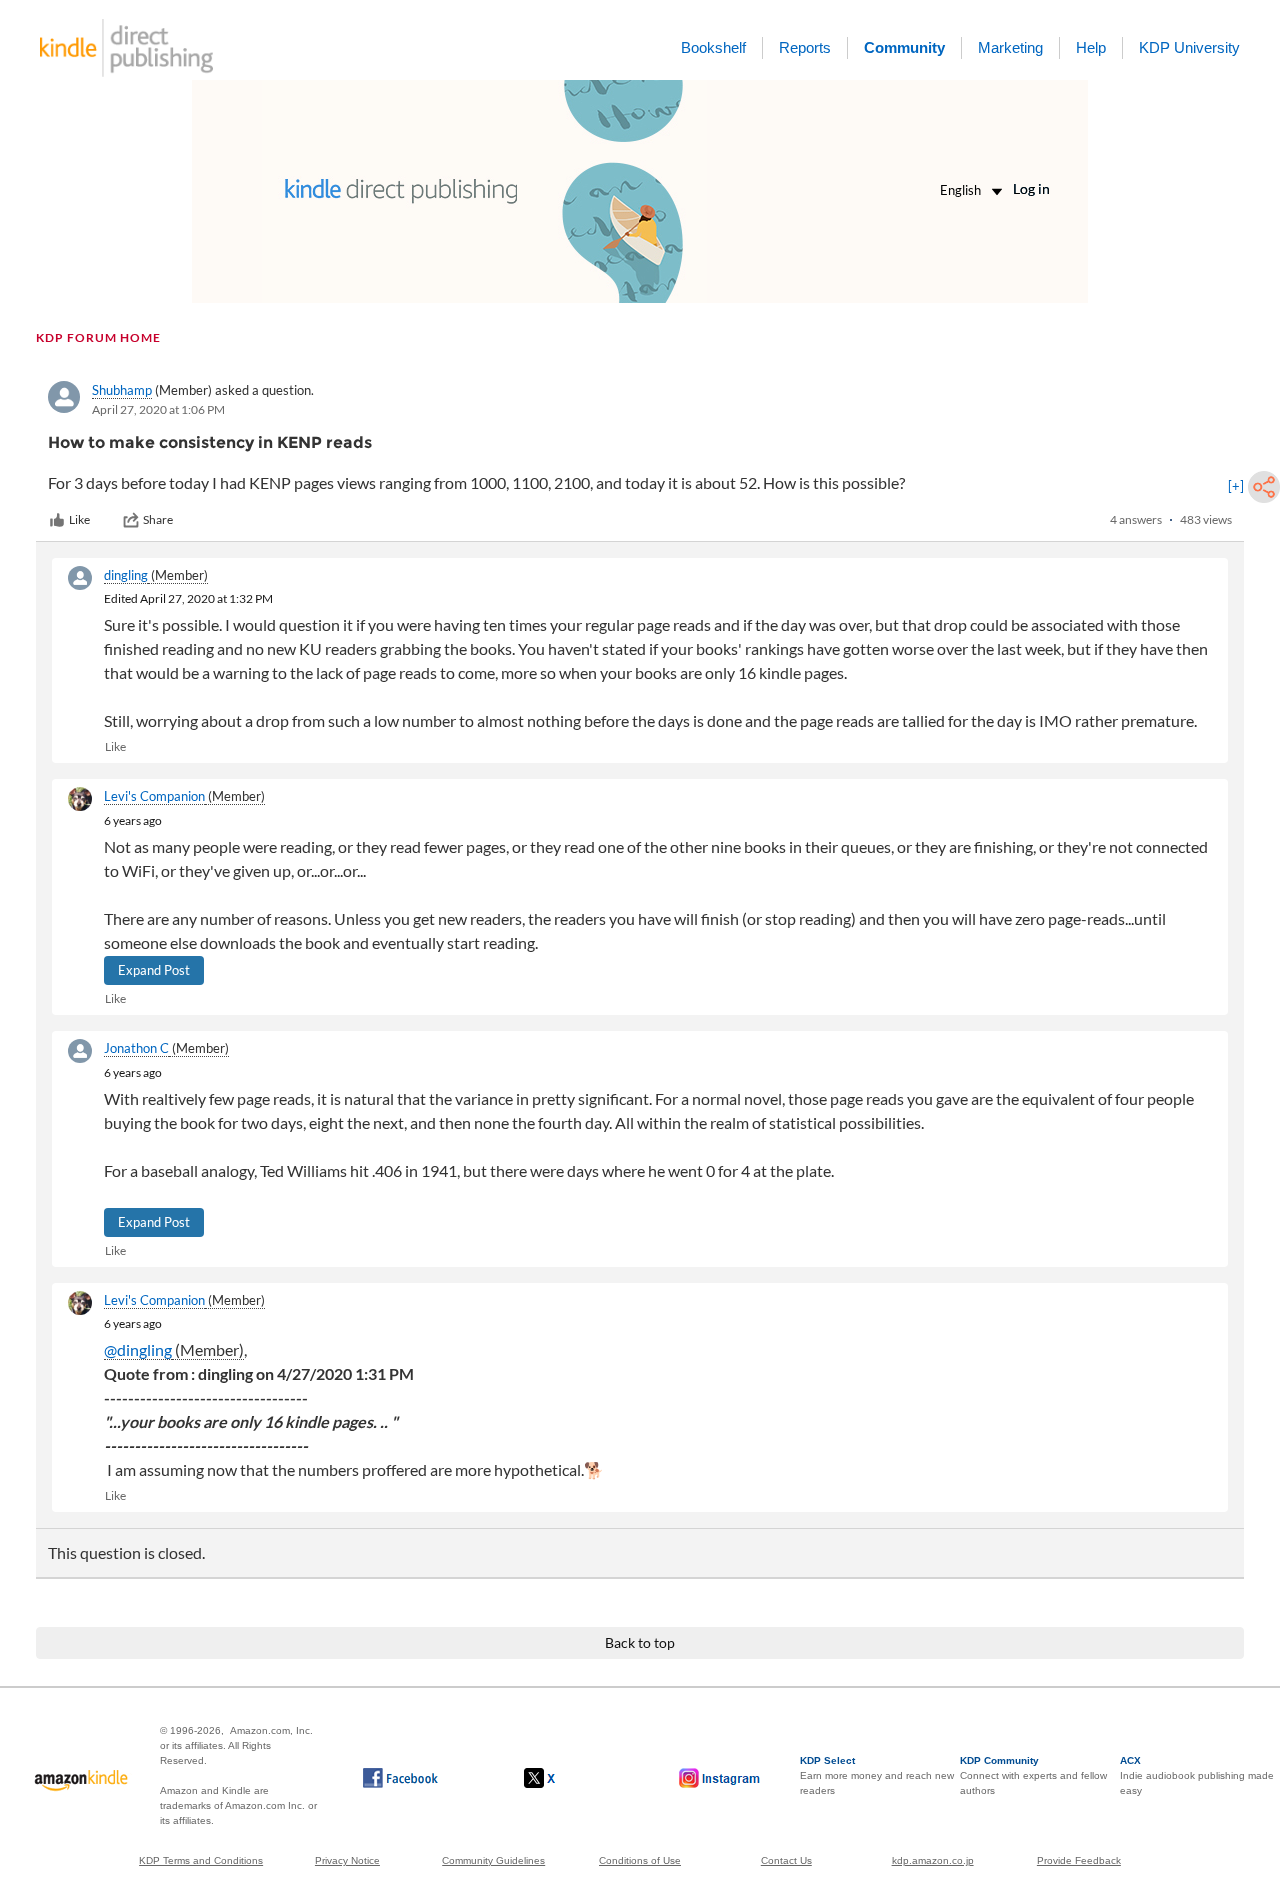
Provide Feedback (1079, 1860)
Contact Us (786, 1860)
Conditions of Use (640, 1860)
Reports (805, 47)
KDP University (1189, 47)
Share (158, 519)
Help (1091, 47)
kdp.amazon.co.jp (933, 1860)
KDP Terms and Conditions (201, 1860)
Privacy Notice (347, 1860)
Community (904, 47)
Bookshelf (713, 47)
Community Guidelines (493, 1860)
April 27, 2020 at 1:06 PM (158, 409)
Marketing (1010, 47)
